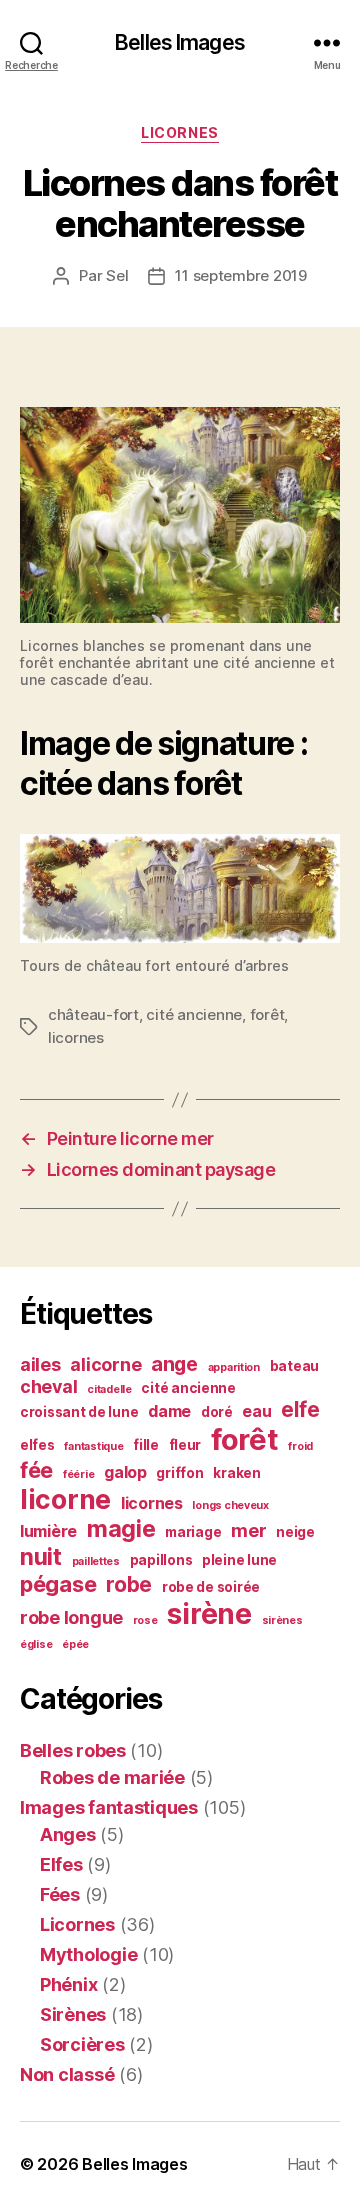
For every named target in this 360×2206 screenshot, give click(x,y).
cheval (48, 1386)
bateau (294, 1366)
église (36, 1644)
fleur (185, 1445)
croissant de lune (79, 1412)
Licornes (179, 132)
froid (300, 1446)
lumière (48, 1531)
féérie (78, 1474)
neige (295, 1532)
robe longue (71, 1617)
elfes (37, 1445)
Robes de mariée (112, 1777)
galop (125, 1472)
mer (248, 1530)
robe (129, 1584)
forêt (267, 1014)
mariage (193, 1532)
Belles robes (73, 1750)
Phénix (68, 1984)
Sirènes (73, 2014)
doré (217, 1412)
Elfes (61, 1864)
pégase (58, 1584)
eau (256, 1411)
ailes (40, 1364)
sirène (209, 1614)
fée (36, 1470)
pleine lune (239, 1560)
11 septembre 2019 (241, 275)
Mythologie (88, 1954)
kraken (236, 1473)
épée (75, 1644)
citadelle (109, 1389)
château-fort (93, 1014)
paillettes (96, 1561)
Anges (68, 1834)
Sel (117, 275)
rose (145, 1620)
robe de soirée (211, 1587)
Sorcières (82, 2044)
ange (174, 1364)
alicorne (105, 1364)
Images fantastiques (109, 1807)
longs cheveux (230, 1505)
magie (121, 1529)
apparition (234, 1367)
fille (146, 1445)
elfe (300, 1409)
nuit (41, 1557)
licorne (65, 1499)
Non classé (67, 2074)
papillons (161, 1560)
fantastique (93, 1446)
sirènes (282, 1620)
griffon (179, 1473)
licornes (76, 1037)
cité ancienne (194, 1014)
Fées (60, 1894)
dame (169, 1411)
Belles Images (180, 42)
